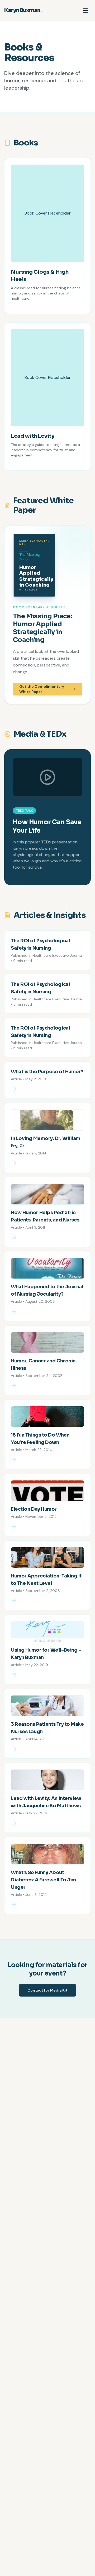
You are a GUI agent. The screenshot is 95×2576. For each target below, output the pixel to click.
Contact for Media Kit (47, 1990)
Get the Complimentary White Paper (42, 689)
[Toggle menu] (85, 11)
